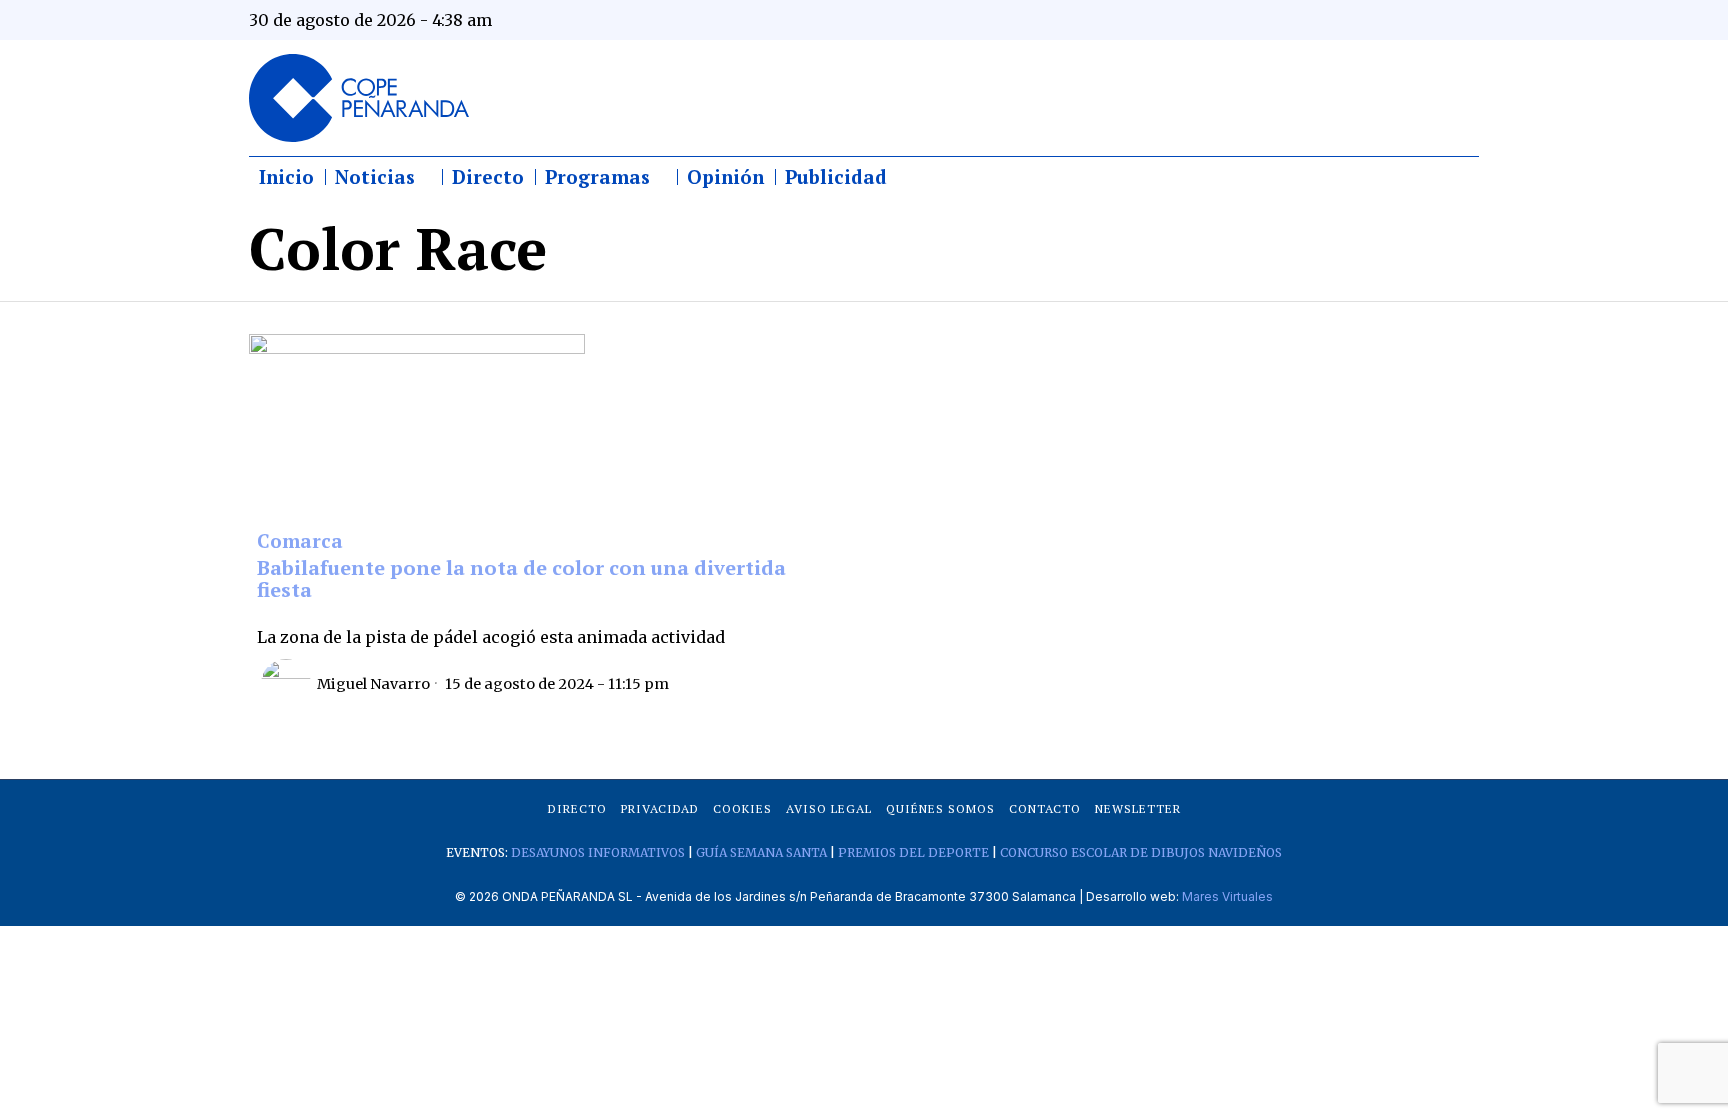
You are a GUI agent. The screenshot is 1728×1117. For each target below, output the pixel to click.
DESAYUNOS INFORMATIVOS (598, 852)
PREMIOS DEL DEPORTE (913, 852)
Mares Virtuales (1227, 896)
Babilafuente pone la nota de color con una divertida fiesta (521, 578)
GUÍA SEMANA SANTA (761, 852)
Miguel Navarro (373, 684)
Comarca (300, 542)
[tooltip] (1266, 20)
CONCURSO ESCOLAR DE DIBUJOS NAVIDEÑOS (1141, 852)
